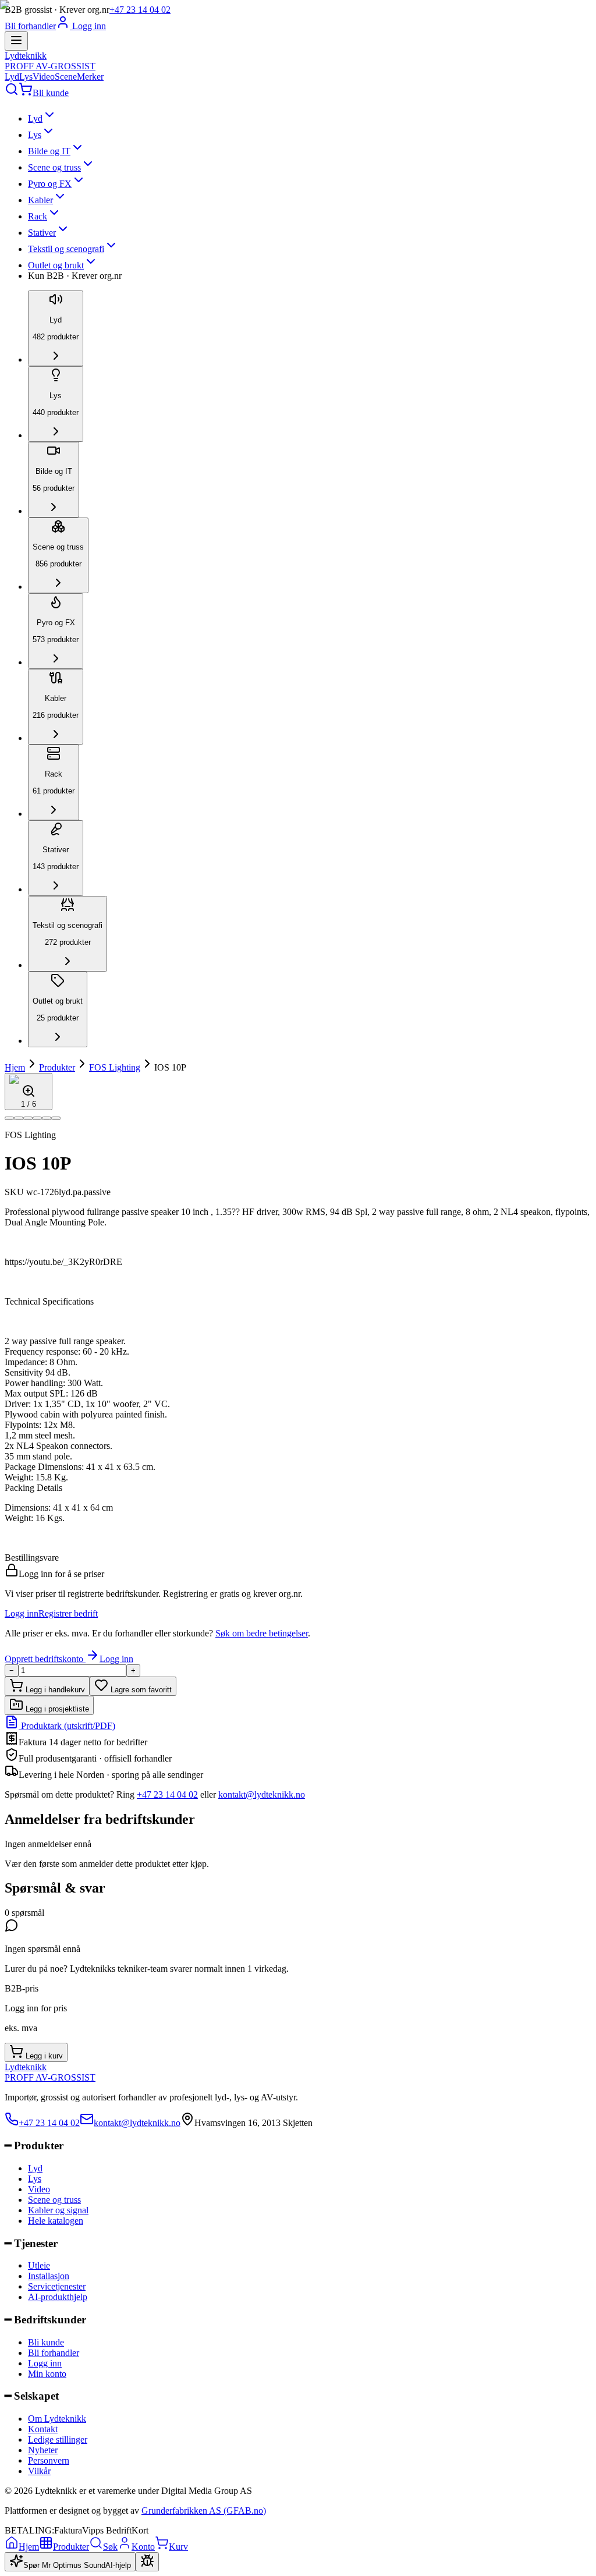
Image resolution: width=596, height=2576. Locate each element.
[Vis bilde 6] (56, 1118)
